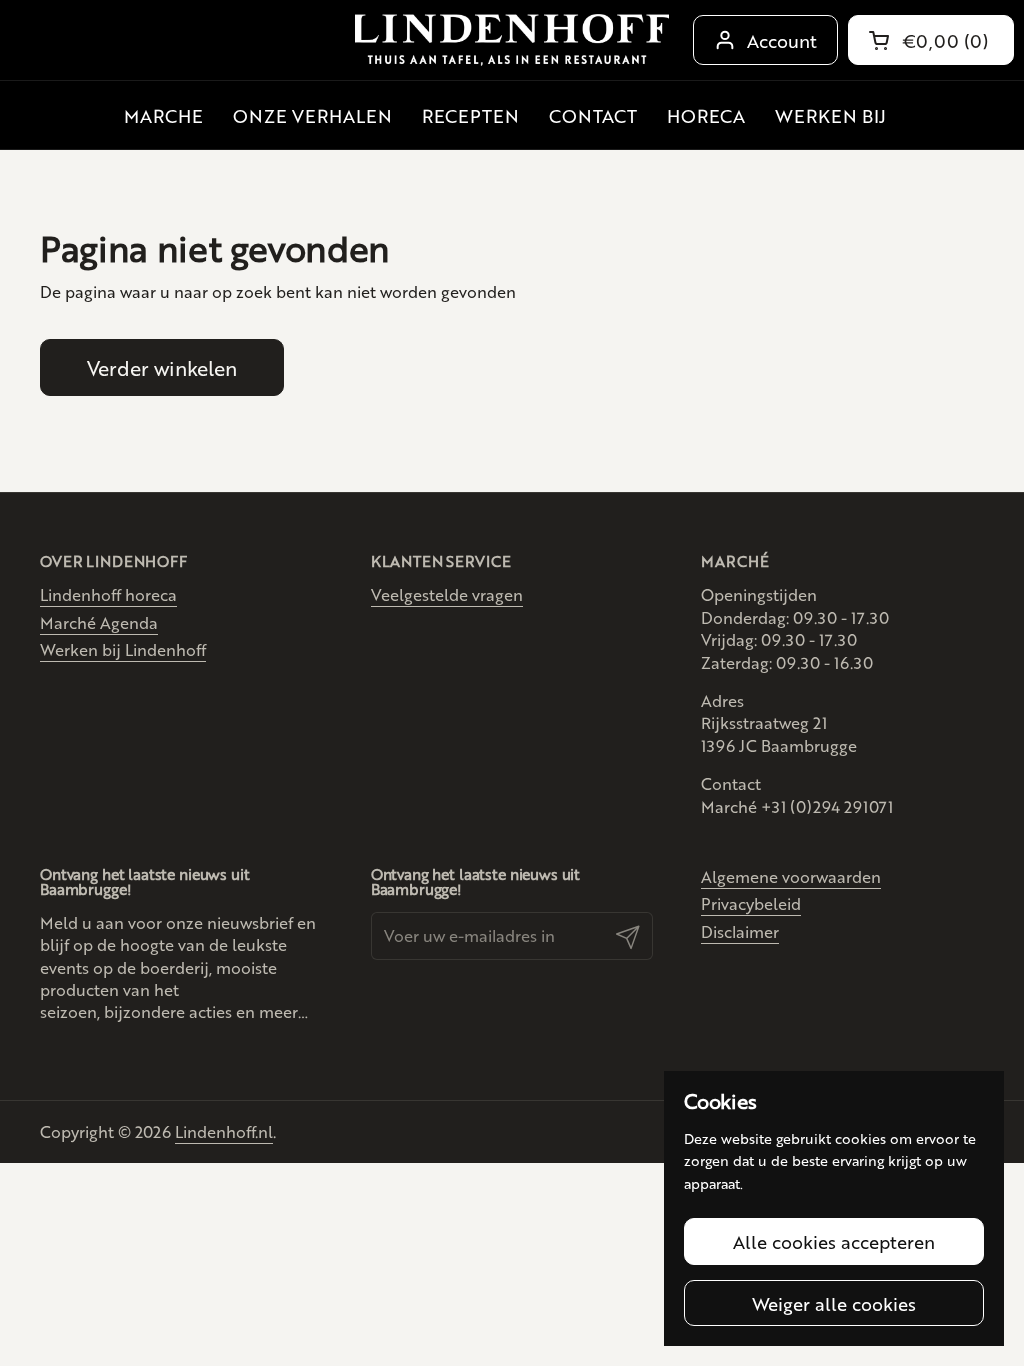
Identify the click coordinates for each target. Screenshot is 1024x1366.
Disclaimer (740, 931)
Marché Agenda (99, 622)
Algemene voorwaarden (791, 876)
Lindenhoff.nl (224, 1131)
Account (782, 40)
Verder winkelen (162, 367)
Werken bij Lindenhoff (123, 649)
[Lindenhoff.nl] (512, 40)
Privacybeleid (751, 903)
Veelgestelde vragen (447, 594)
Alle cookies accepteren (834, 1241)
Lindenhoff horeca (108, 594)
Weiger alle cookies (834, 1303)
